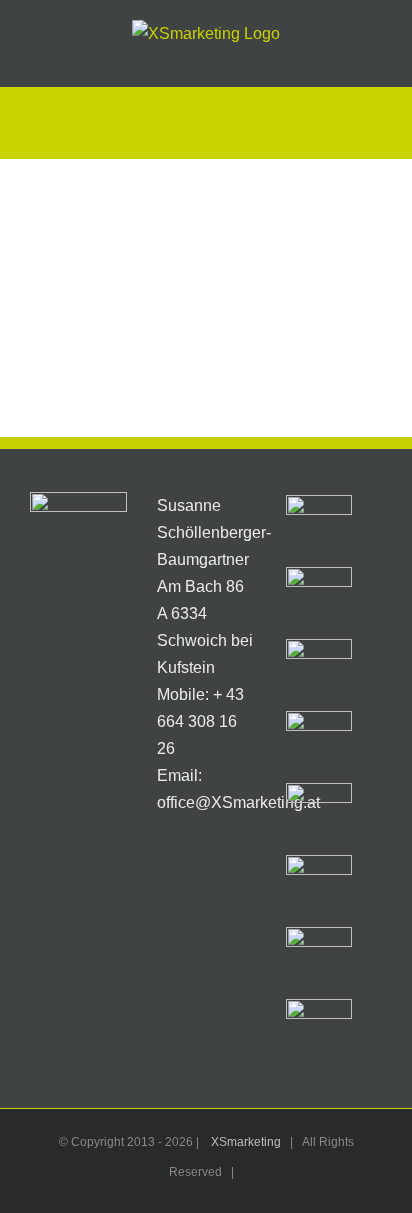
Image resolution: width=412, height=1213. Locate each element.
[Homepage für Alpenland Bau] (319, 672)
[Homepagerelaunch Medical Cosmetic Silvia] (319, 888)
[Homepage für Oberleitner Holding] (319, 528)
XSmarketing (246, 1142)
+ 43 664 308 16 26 (200, 721)
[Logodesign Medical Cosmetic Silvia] (319, 744)
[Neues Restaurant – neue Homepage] (319, 600)
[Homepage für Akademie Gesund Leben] (319, 960)
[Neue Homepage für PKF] (319, 816)
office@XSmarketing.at (238, 802)
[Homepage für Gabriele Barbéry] (319, 1032)
